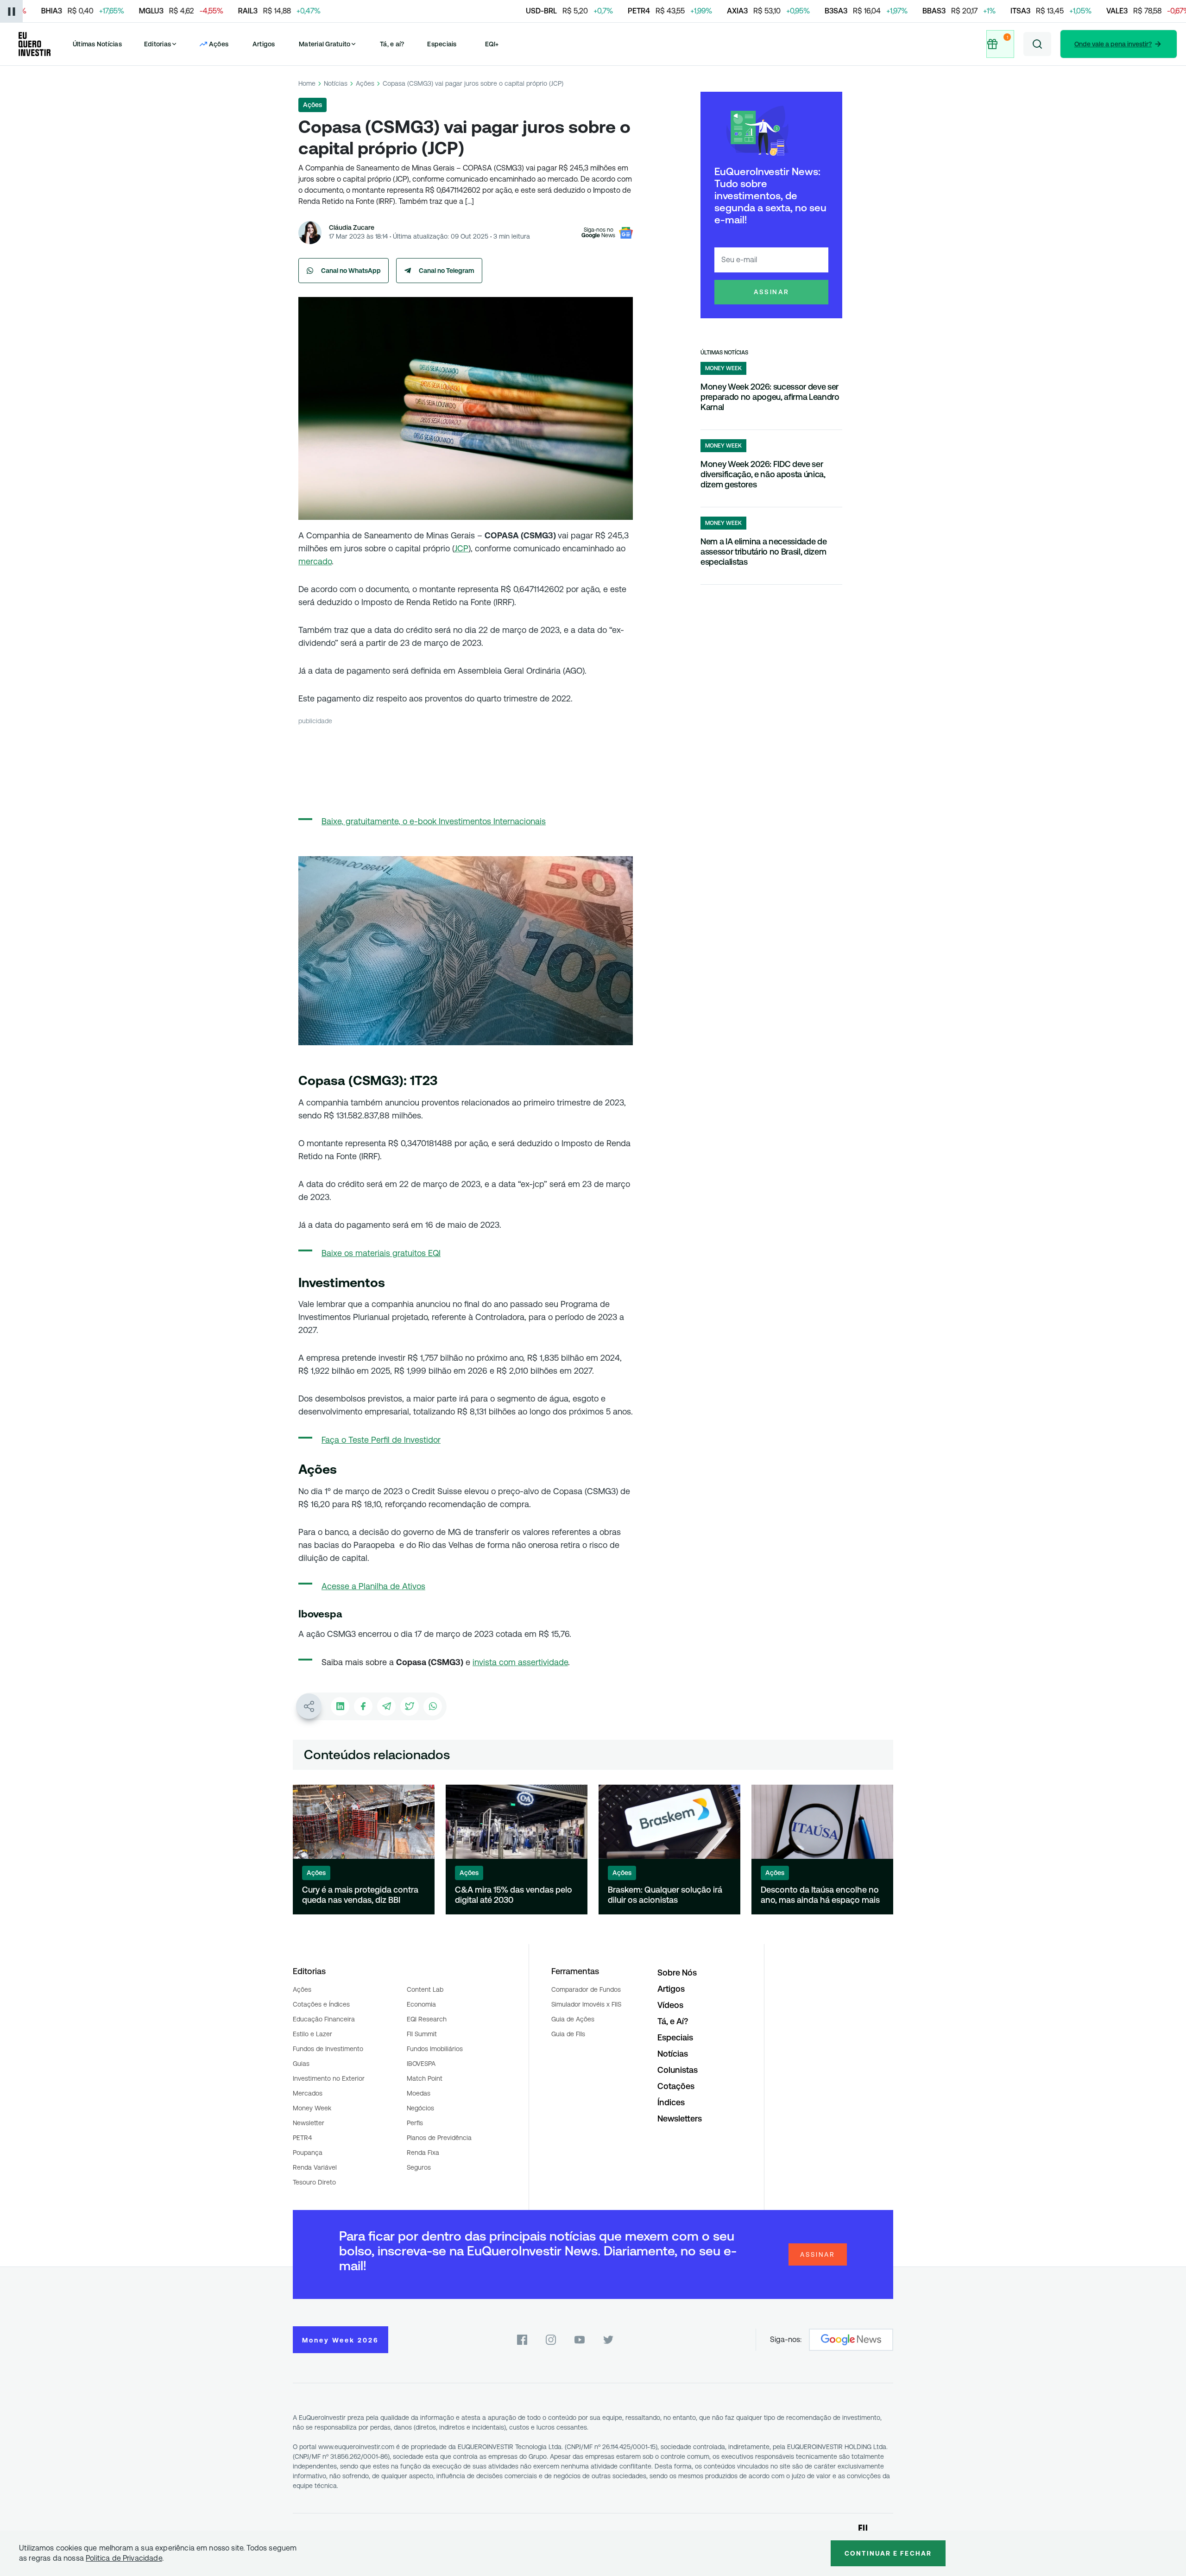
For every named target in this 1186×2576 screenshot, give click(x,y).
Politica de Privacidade (124, 2558)
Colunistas (678, 2070)
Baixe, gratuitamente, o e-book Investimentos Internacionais (434, 821)
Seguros (419, 2167)
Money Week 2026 (341, 2340)
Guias (301, 2064)
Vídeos (670, 2005)
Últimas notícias (724, 353)
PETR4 (302, 2138)
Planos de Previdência (439, 2138)
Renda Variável (315, 2167)
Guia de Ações (573, 2019)
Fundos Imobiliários (435, 2049)
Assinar (772, 292)
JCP (461, 548)
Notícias (336, 83)
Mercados (308, 2093)
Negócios (420, 2108)
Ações (365, 83)
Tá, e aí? (392, 44)
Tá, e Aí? (673, 2021)
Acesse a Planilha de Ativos (373, 1586)
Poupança (308, 2153)
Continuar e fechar (888, 2553)
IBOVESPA (421, 2064)
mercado (315, 561)
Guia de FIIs (568, 2034)
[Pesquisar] (1037, 44)
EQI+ (492, 44)
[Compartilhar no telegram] (386, 1706)
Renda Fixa (423, 2153)
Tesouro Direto (314, 2182)
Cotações (676, 2086)
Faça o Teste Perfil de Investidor (381, 1440)
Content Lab (425, 1989)
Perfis (415, 2123)
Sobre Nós (677, 1973)
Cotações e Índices (321, 2004)
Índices (671, 2102)
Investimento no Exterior (329, 2078)
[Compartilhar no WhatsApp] (433, 1706)
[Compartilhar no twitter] (410, 1706)
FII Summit (422, 2034)
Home (307, 83)
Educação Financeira (324, 2019)
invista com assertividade (520, 1662)
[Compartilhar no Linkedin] (340, 1706)
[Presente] (999, 44)
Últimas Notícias (97, 44)
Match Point (425, 2078)
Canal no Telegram (447, 271)
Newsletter (309, 2123)
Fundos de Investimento (328, 2049)
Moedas (419, 2093)
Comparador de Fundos (586, 1989)
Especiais (442, 44)
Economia (421, 2004)
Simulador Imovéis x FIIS (586, 2004)
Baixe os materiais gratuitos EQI (381, 1253)
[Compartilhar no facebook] (363, 1706)
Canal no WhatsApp (351, 271)
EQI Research (427, 2019)
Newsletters (680, 2118)
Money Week (312, 2108)
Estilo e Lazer (312, 2034)
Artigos (264, 44)
